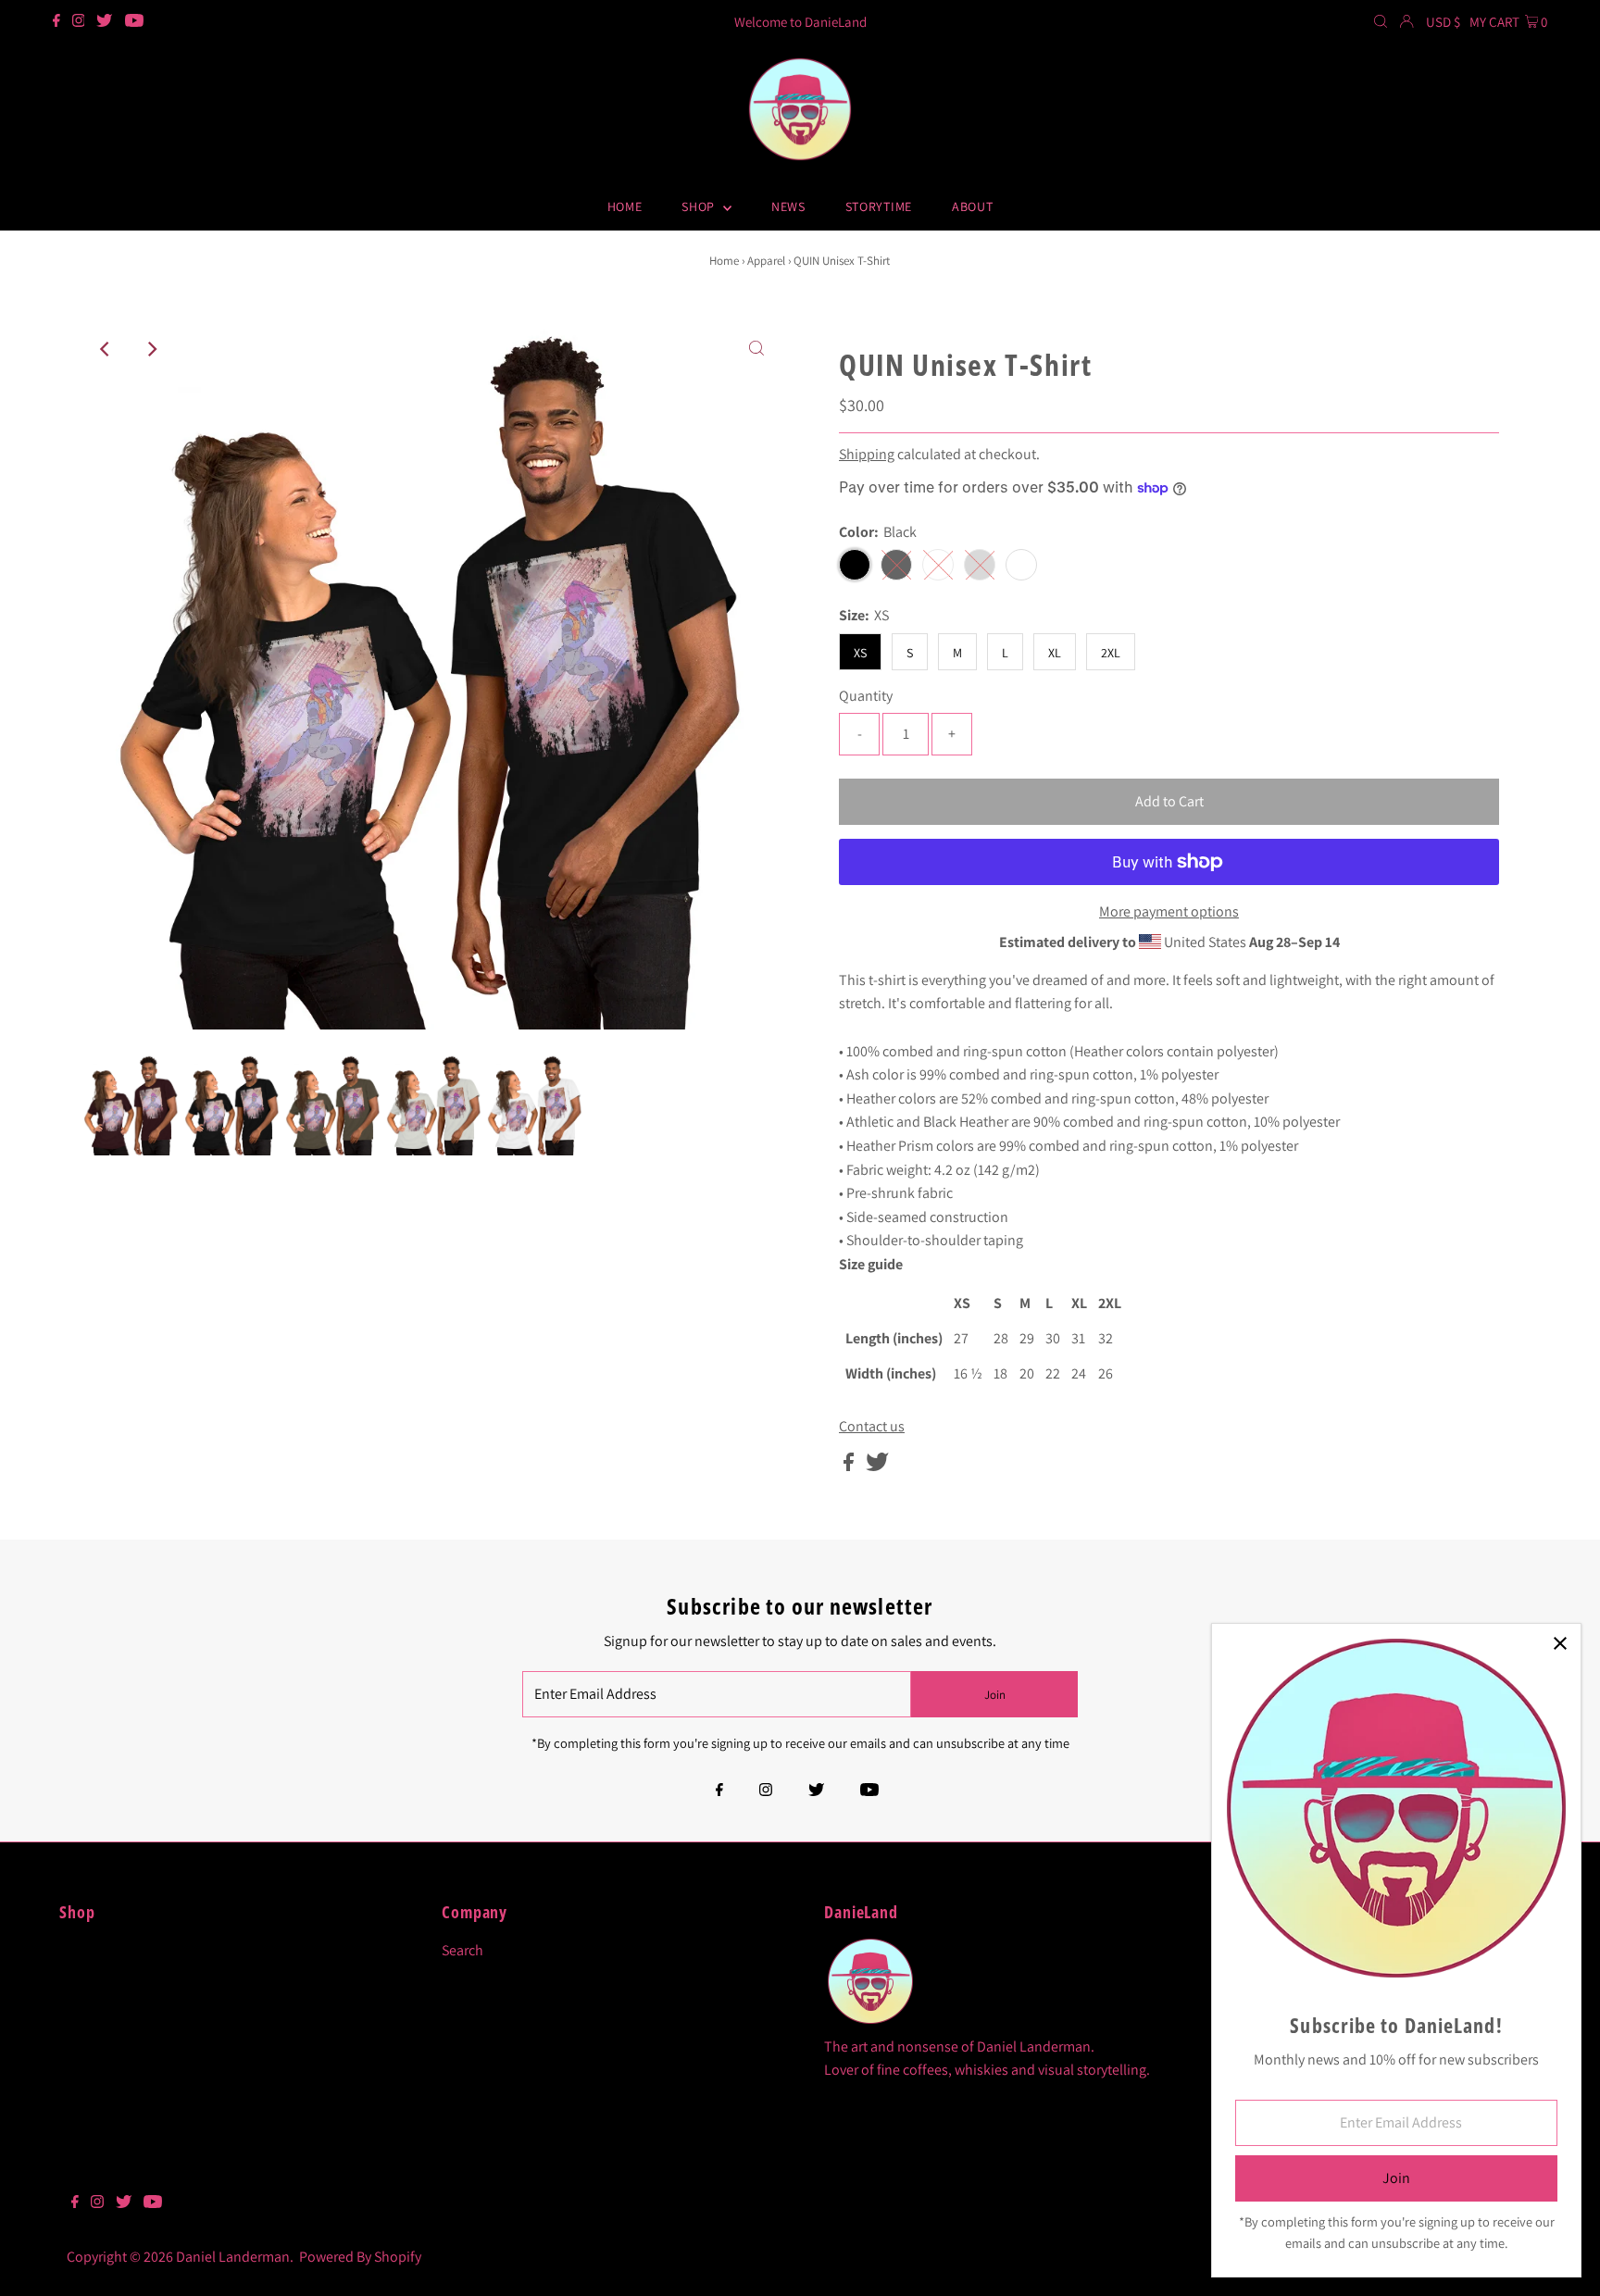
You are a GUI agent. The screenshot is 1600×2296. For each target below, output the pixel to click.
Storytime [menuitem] (879, 206)
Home (724, 261)
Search (462, 1950)
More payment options (1169, 911)
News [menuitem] (788, 206)
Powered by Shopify (360, 2257)
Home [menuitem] (625, 206)
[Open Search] (1381, 22)
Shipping (867, 454)
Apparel (766, 261)
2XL (1111, 653)
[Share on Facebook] (850, 1466)
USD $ (1443, 22)
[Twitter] (104, 22)
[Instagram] (79, 22)
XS (860, 653)
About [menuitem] (973, 206)
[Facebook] (56, 22)
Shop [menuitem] (700, 206)
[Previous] (106, 349)
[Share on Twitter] (877, 1466)
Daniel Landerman (233, 2257)
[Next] (151, 349)
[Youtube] (134, 22)
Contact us (872, 1427)
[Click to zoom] (756, 349)
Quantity (866, 696)
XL (1055, 653)
